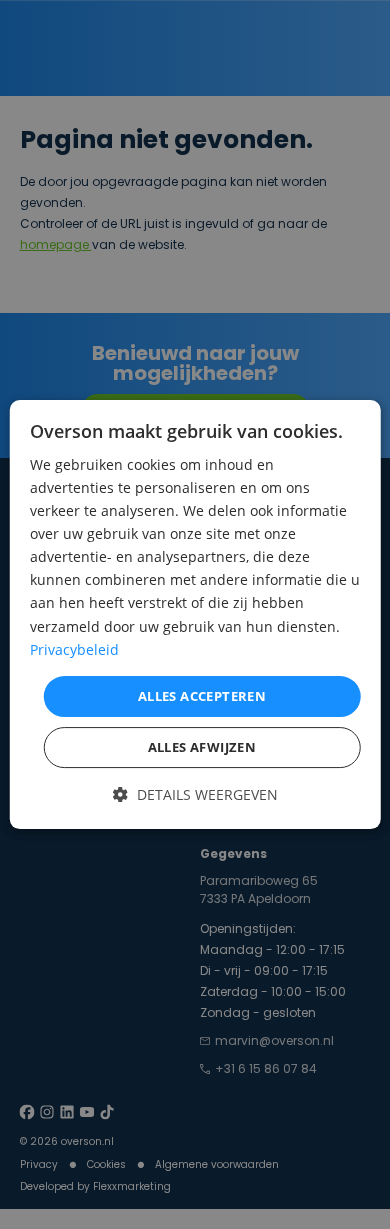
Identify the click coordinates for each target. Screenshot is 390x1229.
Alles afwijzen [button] (202, 747)
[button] (195, 793)
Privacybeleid (74, 649)
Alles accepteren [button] (202, 696)
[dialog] (195, 615)
